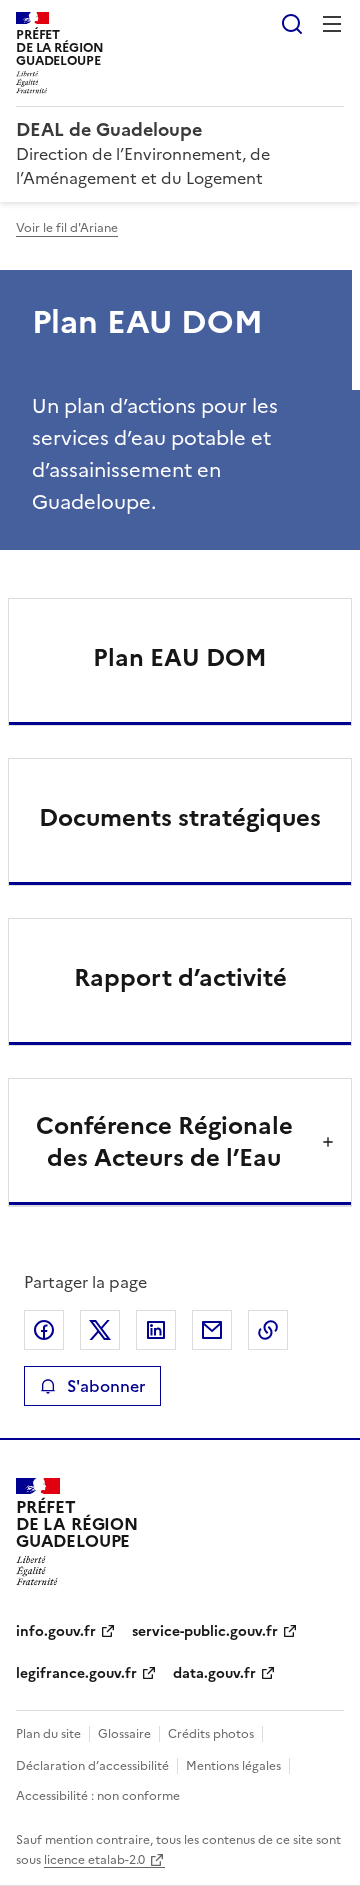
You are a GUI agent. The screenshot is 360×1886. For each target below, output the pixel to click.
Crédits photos (211, 1734)
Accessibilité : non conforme (98, 1796)
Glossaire (124, 1734)
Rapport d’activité (180, 978)
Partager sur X (100, 1330)
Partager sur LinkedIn (156, 1330)
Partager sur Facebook (44, 1330)
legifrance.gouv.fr (76, 1673)
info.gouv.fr (56, 1631)
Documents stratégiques (180, 818)
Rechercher (292, 24)
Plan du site (48, 1734)
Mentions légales (233, 1766)
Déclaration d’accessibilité (92, 1766)
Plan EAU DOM (180, 658)
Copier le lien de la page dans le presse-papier (268, 1330)
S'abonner (106, 1386)
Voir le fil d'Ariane (67, 228)
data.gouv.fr (214, 1673)
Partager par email (212, 1330)
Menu (332, 24)
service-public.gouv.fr (205, 1631)
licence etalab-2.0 (94, 1860)
